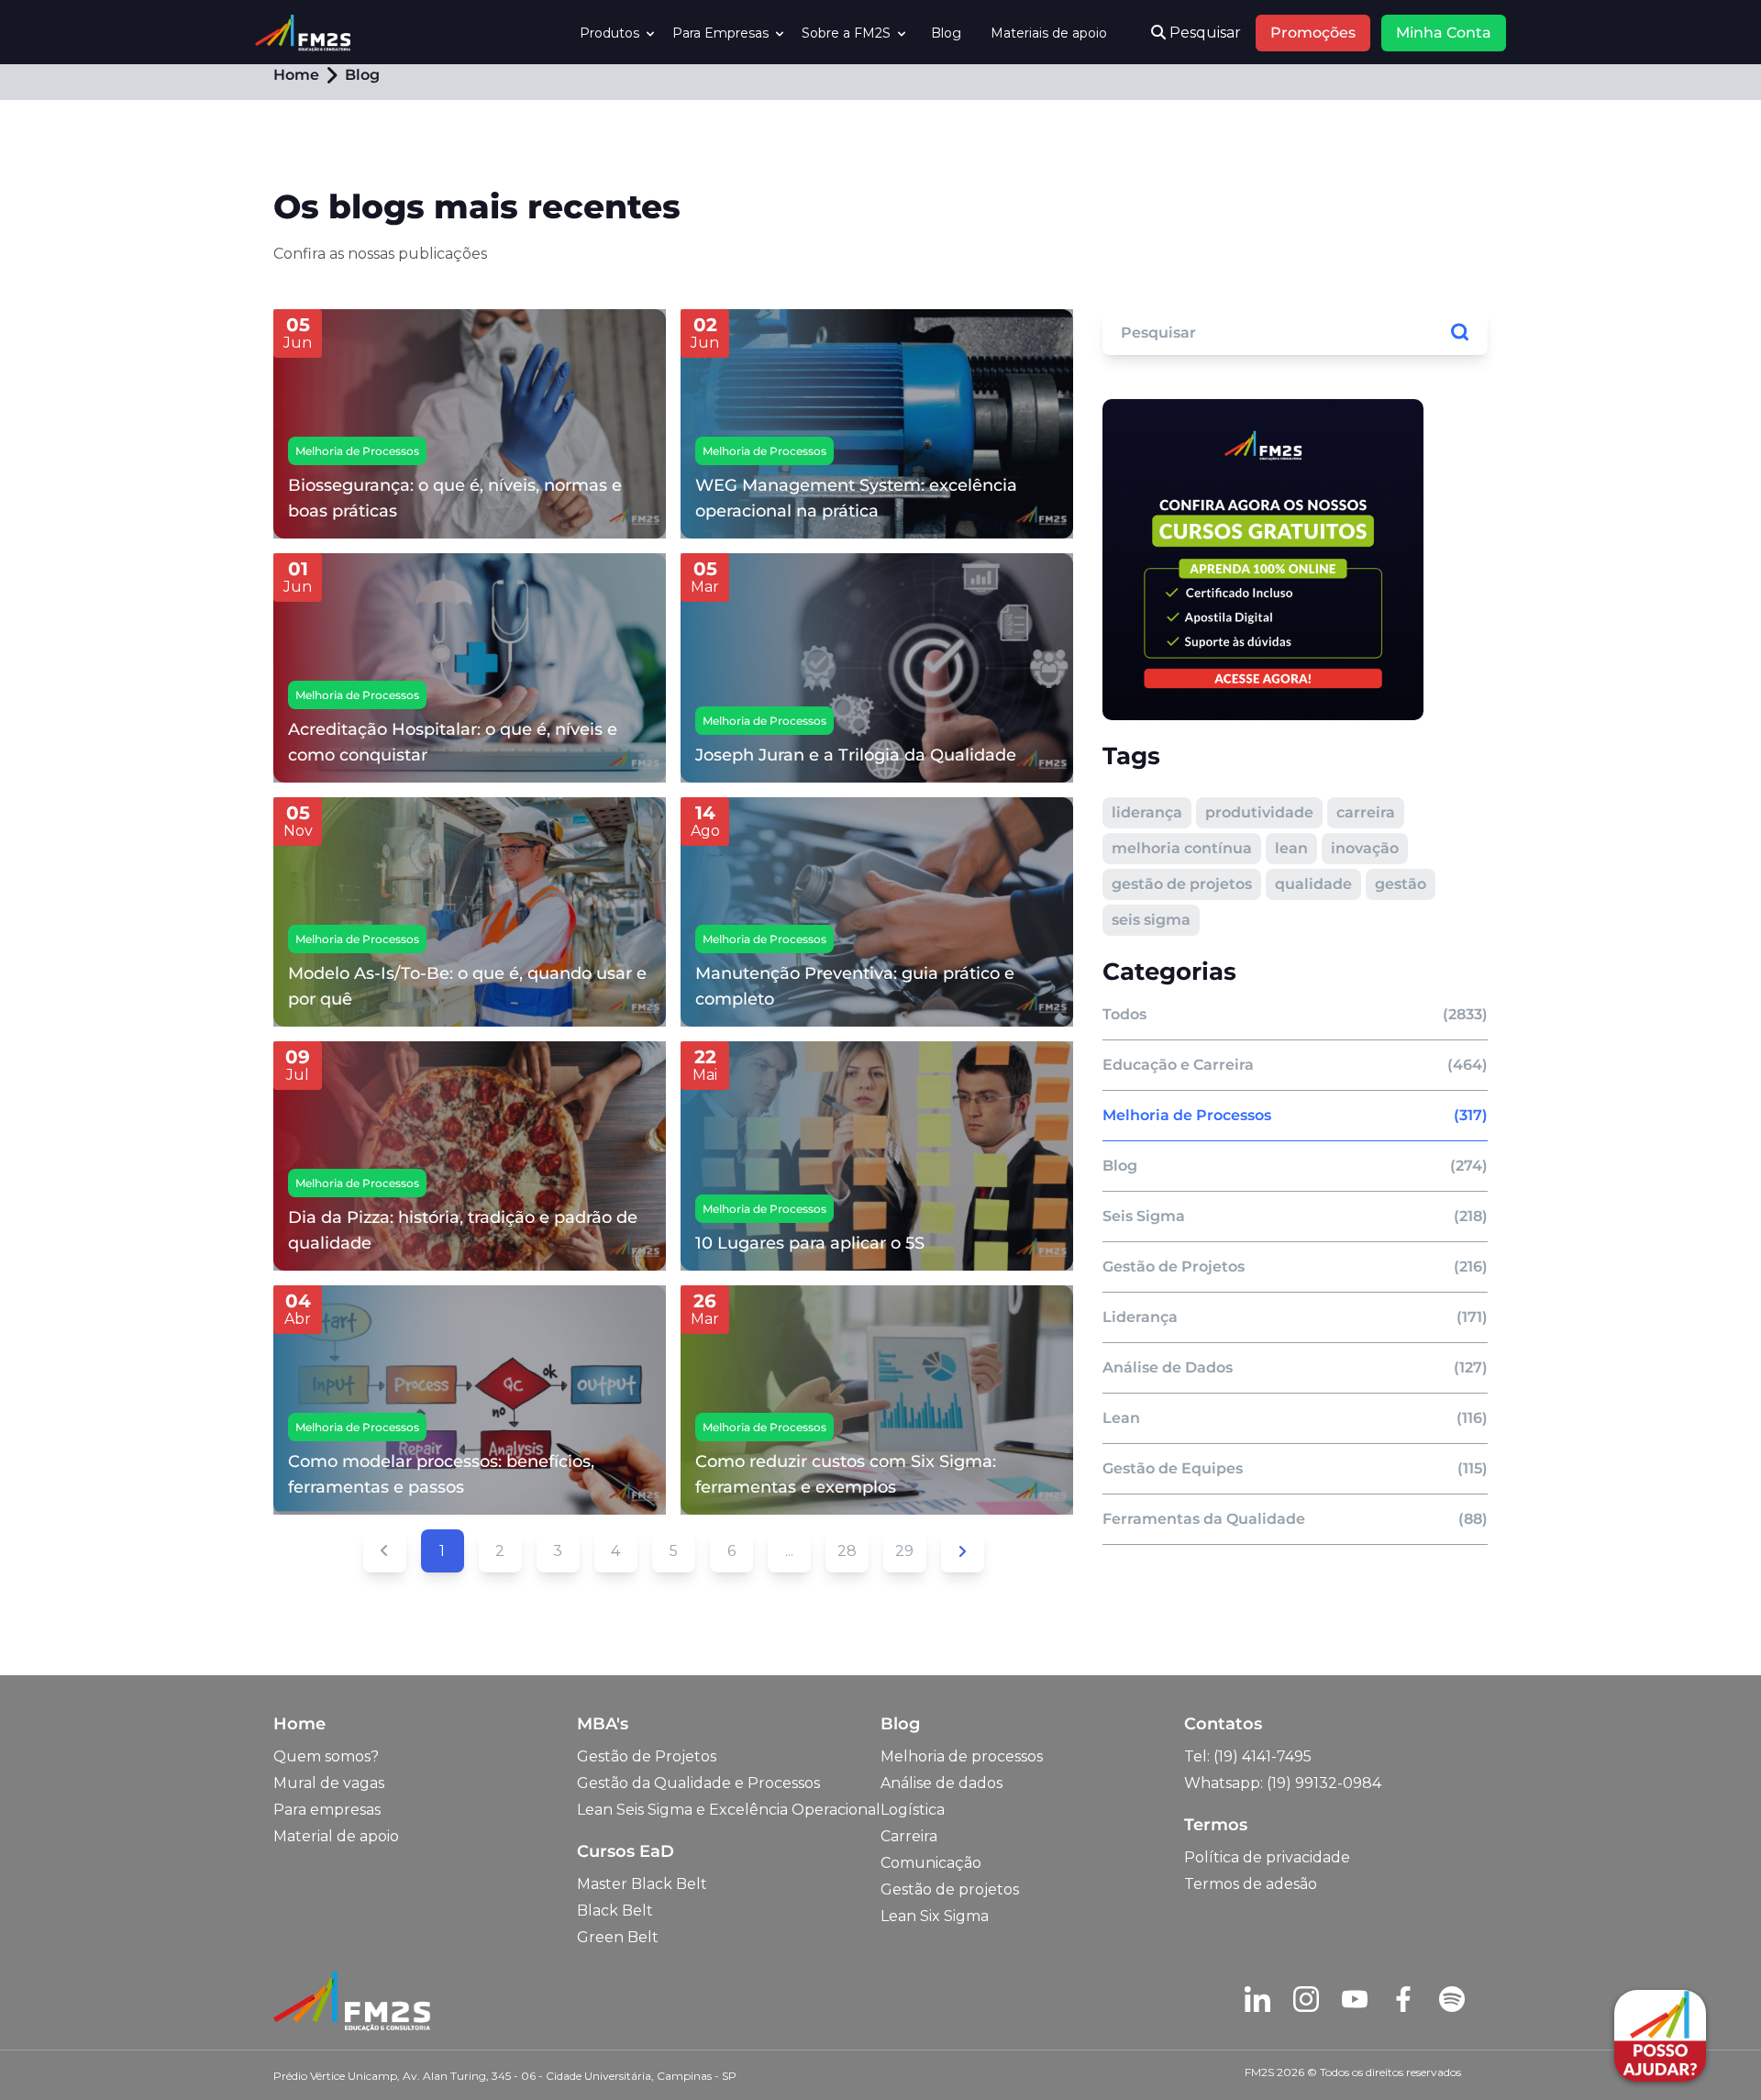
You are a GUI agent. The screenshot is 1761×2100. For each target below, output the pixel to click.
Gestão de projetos (950, 1889)
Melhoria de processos (962, 1756)
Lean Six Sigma (935, 1916)
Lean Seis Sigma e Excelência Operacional (729, 1810)
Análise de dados (941, 1783)
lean (1291, 848)
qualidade (1313, 884)
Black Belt (615, 1911)
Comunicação (931, 1863)
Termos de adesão (1251, 1884)
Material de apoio (336, 1836)
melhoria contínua (1182, 848)
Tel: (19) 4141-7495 (1248, 1756)
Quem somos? (326, 1756)
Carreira (909, 1836)
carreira (1366, 812)
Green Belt (618, 1937)
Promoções (1313, 33)
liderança (1147, 812)
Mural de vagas (329, 1783)
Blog (946, 33)
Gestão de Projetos (647, 1756)
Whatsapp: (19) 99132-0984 (1283, 1783)
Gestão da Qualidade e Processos (698, 1783)
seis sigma (1151, 920)
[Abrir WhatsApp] (46, 2054)
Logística (913, 1810)
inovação (1365, 848)
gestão (1401, 884)
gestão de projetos (1182, 884)
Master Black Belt (642, 1884)
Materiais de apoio (1049, 33)
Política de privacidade (1267, 1857)
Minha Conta (1444, 33)
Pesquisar (1203, 33)
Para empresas (327, 1810)
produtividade (1259, 812)
